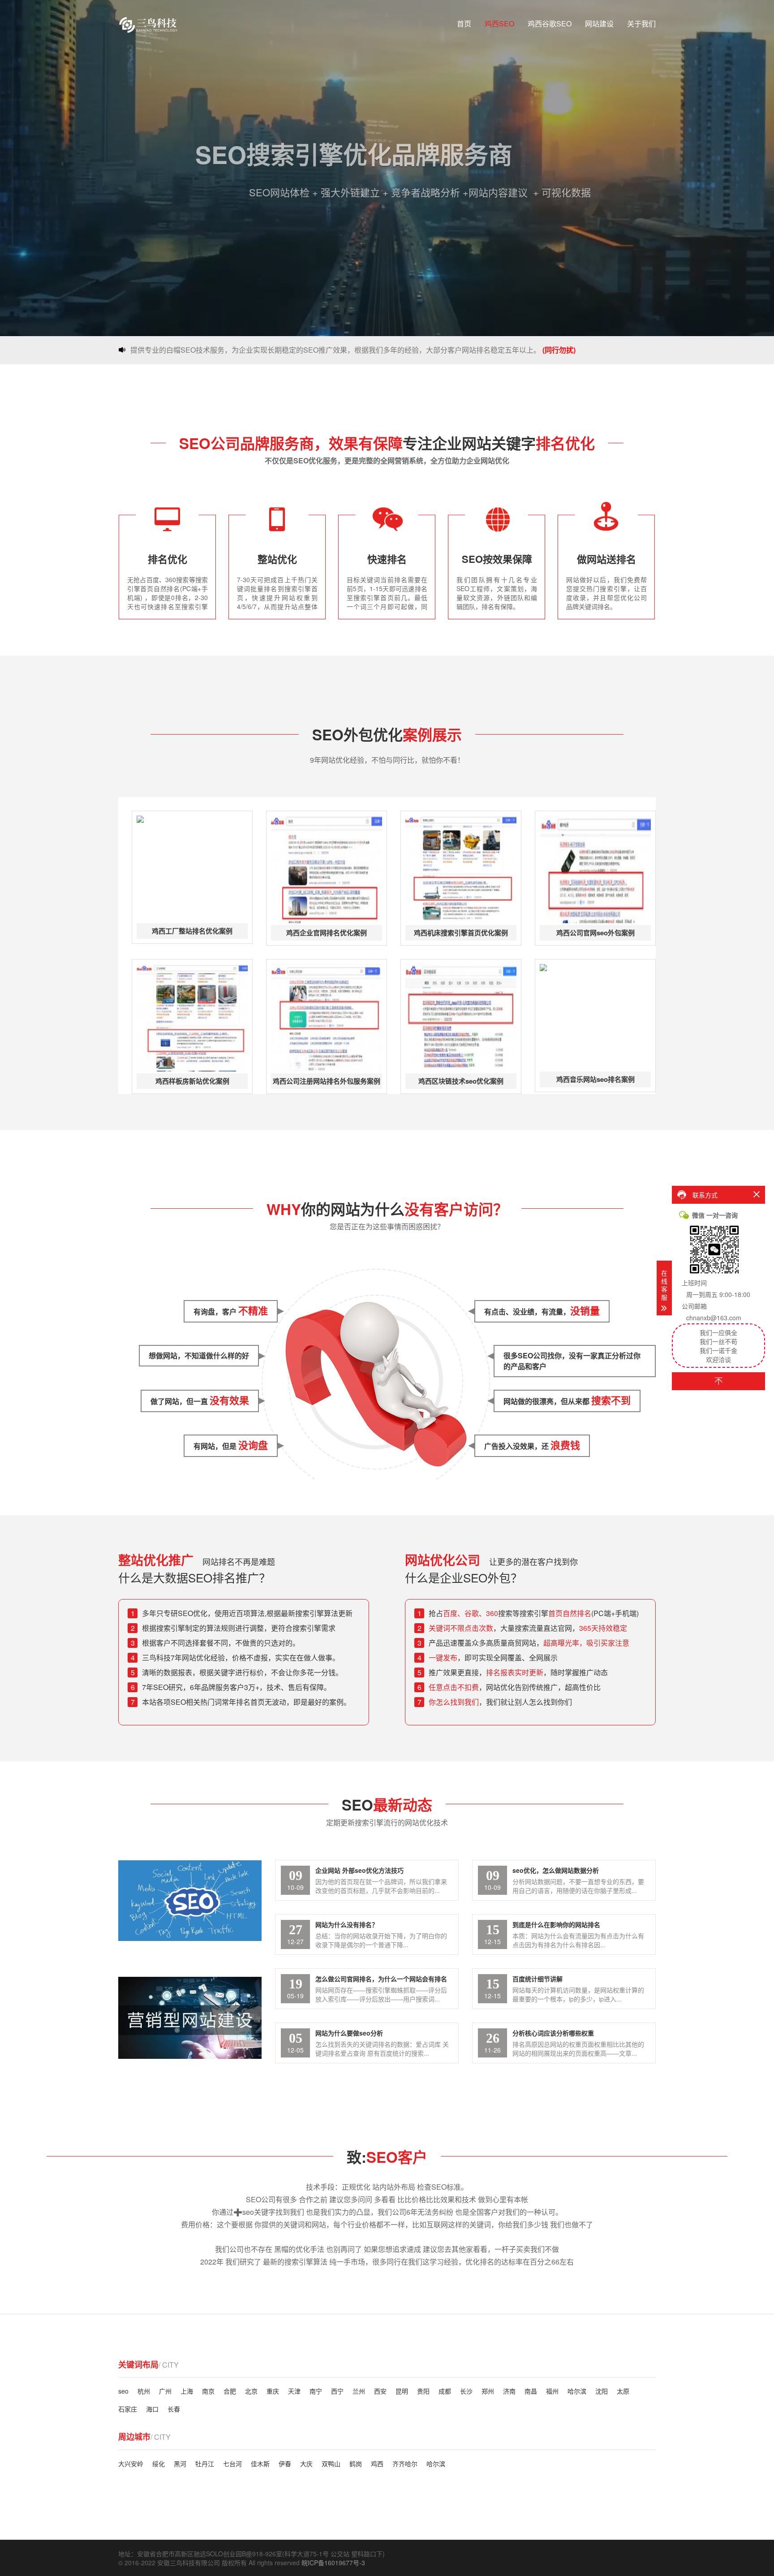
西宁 (337, 2391)
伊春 (285, 2464)
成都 (445, 2391)
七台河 (232, 2464)
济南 (509, 2391)
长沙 (466, 2391)
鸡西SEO (499, 24)
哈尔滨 (577, 2391)
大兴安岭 (131, 2464)
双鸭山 (331, 2464)
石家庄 (128, 2409)
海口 (152, 2409)
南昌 (531, 2391)
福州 (552, 2391)
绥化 (159, 2464)
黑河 (180, 2464)
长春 (174, 2409)
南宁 (316, 2391)
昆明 (402, 2391)
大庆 (306, 2464)
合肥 (230, 2391)
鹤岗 (356, 2464)
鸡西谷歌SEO (550, 24)
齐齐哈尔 (405, 2464)
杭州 (144, 2391)
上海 (187, 2391)
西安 (380, 2391)
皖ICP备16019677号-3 (333, 2563)
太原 (623, 2391)
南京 (208, 2391)
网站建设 (599, 24)
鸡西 (377, 2464)
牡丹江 (205, 2464)
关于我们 (641, 24)
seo (123, 2391)
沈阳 (602, 2391)
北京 (251, 2391)
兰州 (359, 2391)
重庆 (273, 2391)
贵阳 (423, 2391)
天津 (294, 2391)
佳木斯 (260, 2464)
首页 (464, 24)
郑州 (488, 2391)
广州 (165, 2391)
